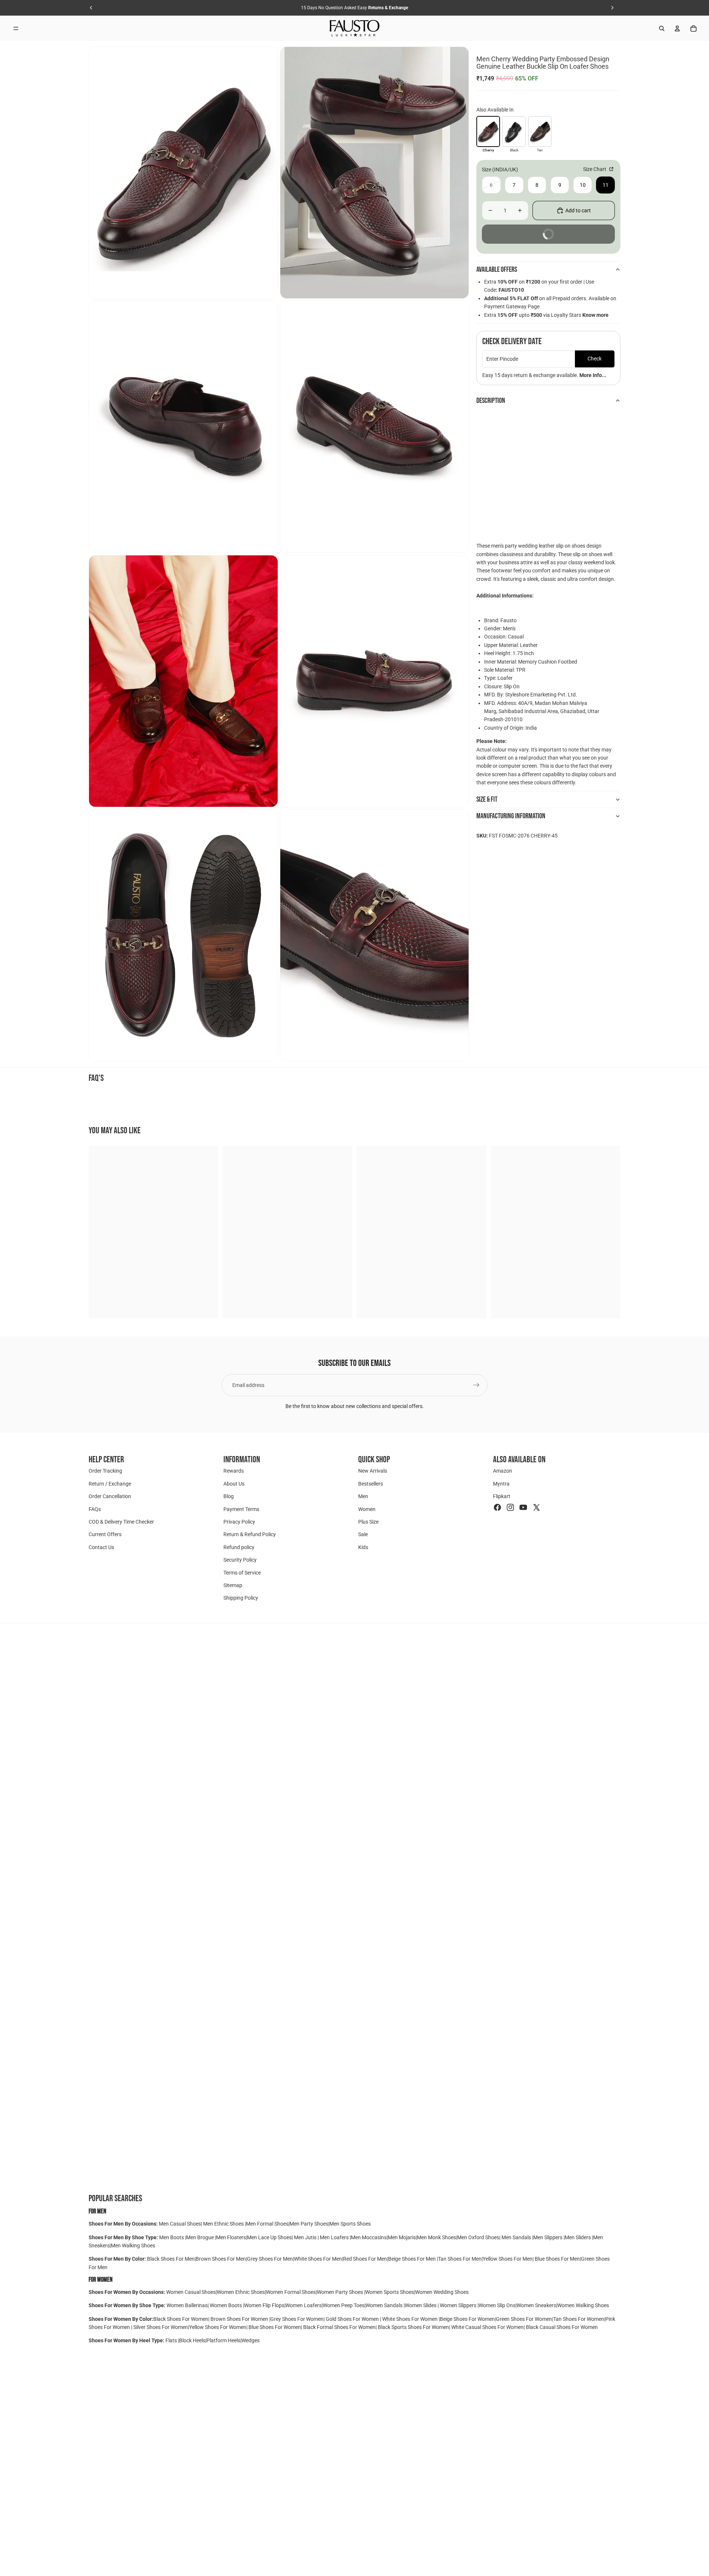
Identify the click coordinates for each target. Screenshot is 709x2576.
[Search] (662, 28)
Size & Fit (487, 799)
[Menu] (16, 28)
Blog (229, 1496)
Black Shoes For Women (181, 2319)
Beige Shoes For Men (412, 2259)
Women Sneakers (536, 2305)
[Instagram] (510, 1507)
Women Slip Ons (497, 2305)
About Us (234, 1484)
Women (367, 1509)
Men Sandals (517, 2237)
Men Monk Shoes (436, 2237)
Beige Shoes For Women (467, 2319)
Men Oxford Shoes (478, 2237)
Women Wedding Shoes (442, 2292)
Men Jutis (306, 2237)
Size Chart (595, 169)
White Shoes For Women (410, 2319)
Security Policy (240, 1560)
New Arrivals (373, 1471)
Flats (172, 2340)
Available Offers (497, 270)
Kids (363, 1547)
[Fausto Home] (355, 28)
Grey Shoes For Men (270, 2259)
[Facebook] (497, 1507)
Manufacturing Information (511, 816)
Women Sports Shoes (390, 2292)
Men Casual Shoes (180, 2224)
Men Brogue (201, 2237)
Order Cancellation (110, 1496)
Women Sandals (385, 2305)
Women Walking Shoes (583, 2305)
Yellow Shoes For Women (218, 2327)
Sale (363, 1534)
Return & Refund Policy (250, 1534)
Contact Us (101, 1547)
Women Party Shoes (340, 2292)
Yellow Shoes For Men (508, 2259)
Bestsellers (371, 1484)
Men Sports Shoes (350, 2224)
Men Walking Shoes (133, 2246)
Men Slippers (548, 2237)
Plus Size (368, 1522)
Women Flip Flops (264, 2305)
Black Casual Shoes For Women (562, 2327)
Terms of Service (242, 1572)
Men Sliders (578, 2237)
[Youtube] (523, 1507)
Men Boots (172, 2237)
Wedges (251, 2340)
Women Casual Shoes (191, 2292)
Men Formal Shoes (267, 2224)
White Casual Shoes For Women (487, 2327)
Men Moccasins (369, 2237)
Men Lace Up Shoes (269, 2237)
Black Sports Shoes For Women (413, 2327)
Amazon (503, 1471)
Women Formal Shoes (291, 2292)
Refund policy (239, 1547)
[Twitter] (537, 1507)
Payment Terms (241, 1509)
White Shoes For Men (318, 2259)
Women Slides (421, 2305)
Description (491, 401)
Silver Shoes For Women (161, 2327)
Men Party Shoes (309, 2224)
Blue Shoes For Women (275, 2327)
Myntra (501, 1484)
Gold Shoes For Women (352, 2319)
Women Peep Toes (344, 2305)
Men (363, 1496)
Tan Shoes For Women (579, 2319)
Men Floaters (231, 2237)
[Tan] (540, 131)
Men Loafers (334, 2237)
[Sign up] (476, 1385)
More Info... (593, 375)
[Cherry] (488, 131)
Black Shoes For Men (171, 2259)
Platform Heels (223, 2340)
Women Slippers (458, 2305)
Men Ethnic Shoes (223, 2224)
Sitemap (233, 1585)
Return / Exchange (110, 1484)
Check (595, 359)
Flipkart (502, 1496)
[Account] (677, 28)
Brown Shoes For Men (221, 2259)
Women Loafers (304, 2305)
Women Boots (226, 2305)
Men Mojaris (402, 2237)
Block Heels (192, 2340)
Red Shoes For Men (365, 2259)
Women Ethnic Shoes (241, 2292)
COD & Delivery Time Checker (121, 1522)
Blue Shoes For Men (557, 2259)
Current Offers (105, 1534)
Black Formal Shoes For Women (339, 2327)
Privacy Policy (239, 1522)
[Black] (514, 131)
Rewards (234, 1471)
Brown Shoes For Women (239, 2319)
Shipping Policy (241, 1598)
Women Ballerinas (187, 2305)
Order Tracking (105, 1471)
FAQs (95, 1509)
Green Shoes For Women (524, 2319)
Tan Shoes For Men (460, 2259)
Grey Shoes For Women (297, 2319)
